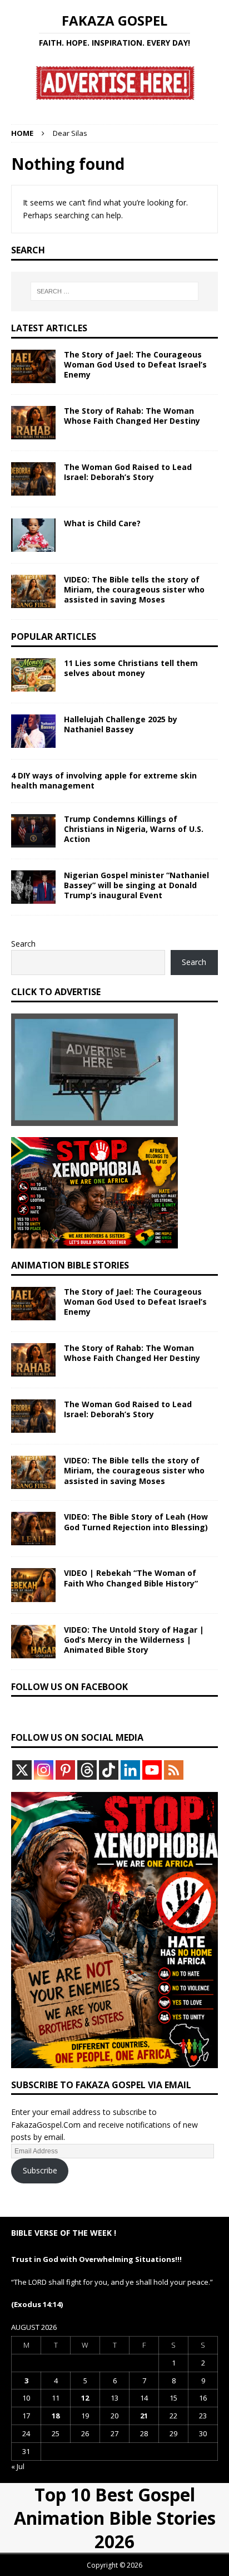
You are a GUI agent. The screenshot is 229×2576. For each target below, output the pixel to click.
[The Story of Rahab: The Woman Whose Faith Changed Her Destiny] (33, 423)
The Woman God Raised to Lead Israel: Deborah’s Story (128, 472)
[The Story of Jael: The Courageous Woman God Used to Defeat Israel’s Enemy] (33, 366)
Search (23, 944)
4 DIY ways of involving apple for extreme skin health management (104, 780)
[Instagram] (44, 1770)
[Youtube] (152, 1770)
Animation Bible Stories (70, 1265)
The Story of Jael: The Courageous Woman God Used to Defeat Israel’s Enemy (135, 364)
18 (56, 2416)
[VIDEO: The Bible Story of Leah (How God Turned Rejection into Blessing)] (33, 1529)
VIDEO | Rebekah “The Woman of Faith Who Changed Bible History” (131, 1578)
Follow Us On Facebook (69, 1687)
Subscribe (40, 2170)
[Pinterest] (65, 1770)
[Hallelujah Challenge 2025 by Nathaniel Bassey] (33, 731)
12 (85, 2398)
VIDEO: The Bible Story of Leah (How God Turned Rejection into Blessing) (136, 1522)
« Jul (18, 2466)
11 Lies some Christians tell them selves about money (131, 668)
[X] (22, 1770)
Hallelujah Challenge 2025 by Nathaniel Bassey (121, 724)
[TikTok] (109, 1770)
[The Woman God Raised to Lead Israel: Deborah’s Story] (33, 479)
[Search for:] (115, 291)
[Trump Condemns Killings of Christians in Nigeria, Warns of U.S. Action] (33, 831)
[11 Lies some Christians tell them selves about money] (33, 675)
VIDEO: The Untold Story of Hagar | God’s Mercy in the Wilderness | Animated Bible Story (134, 1640)
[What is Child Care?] (33, 535)
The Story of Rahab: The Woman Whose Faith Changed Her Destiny (132, 416)
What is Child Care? (102, 523)
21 (144, 2416)
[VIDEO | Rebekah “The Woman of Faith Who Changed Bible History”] (33, 1585)
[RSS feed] (174, 1770)
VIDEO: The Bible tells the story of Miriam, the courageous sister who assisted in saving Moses (134, 589)
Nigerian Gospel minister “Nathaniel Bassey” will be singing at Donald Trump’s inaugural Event (136, 885)
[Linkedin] (130, 1770)
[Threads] (87, 1770)
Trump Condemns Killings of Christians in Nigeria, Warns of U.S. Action (134, 829)
